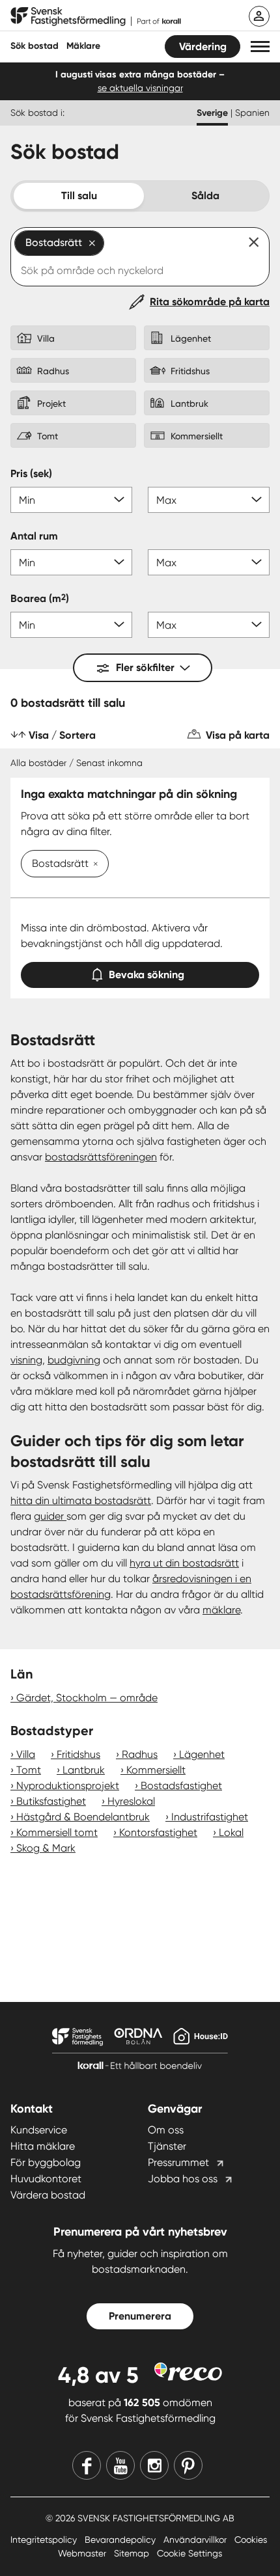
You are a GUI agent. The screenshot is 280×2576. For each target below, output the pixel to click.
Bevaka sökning (147, 975)
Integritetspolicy (45, 2540)
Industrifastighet (210, 1817)
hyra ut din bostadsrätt (184, 1563)
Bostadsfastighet (181, 1786)
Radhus (140, 1754)
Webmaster (83, 2553)
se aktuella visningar (140, 88)
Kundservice (39, 2130)
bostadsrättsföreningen (101, 1157)
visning (26, 1360)
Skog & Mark (46, 1848)
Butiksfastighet (51, 1801)
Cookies (251, 2540)
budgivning (74, 1360)
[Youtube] (120, 2465)
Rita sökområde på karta (210, 302)
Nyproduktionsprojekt (68, 1786)
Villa (26, 1754)
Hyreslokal (131, 1801)
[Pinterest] (188, 2465)
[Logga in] (259, 16)
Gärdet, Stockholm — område (87, 1698)
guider (50, 1516)
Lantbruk (84, 1770)
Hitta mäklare (43, 2146)
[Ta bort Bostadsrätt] (93, 865)
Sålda (205, 196)
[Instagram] (154, 2465)
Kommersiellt (156, 1770)
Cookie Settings (189, 2553)
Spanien (252, 113)
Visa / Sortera (62, 735)
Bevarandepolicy (121, 2540)
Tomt (29, 1770)
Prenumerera (140, 2316)
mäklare (221, 1610)
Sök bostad (35, 46)
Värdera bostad (48, 2195)
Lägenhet (202, 1754)
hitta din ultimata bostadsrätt (81, 1500)
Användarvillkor (196, 2540)
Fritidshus (78, 1754)
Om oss (166, 2130)
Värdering (203, 47)
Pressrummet (178, 2162)
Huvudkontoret (46, 2179)
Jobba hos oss (183, 2179)
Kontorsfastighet (158, 1832)
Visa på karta (238, 735)
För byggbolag (46, 2162)
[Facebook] (87, 2465)
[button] (260, 47)
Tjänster (167, 2146)
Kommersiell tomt (57, 1832)
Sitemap (133, 2553)
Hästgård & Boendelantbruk (83, 1817)
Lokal (231, 1832)
